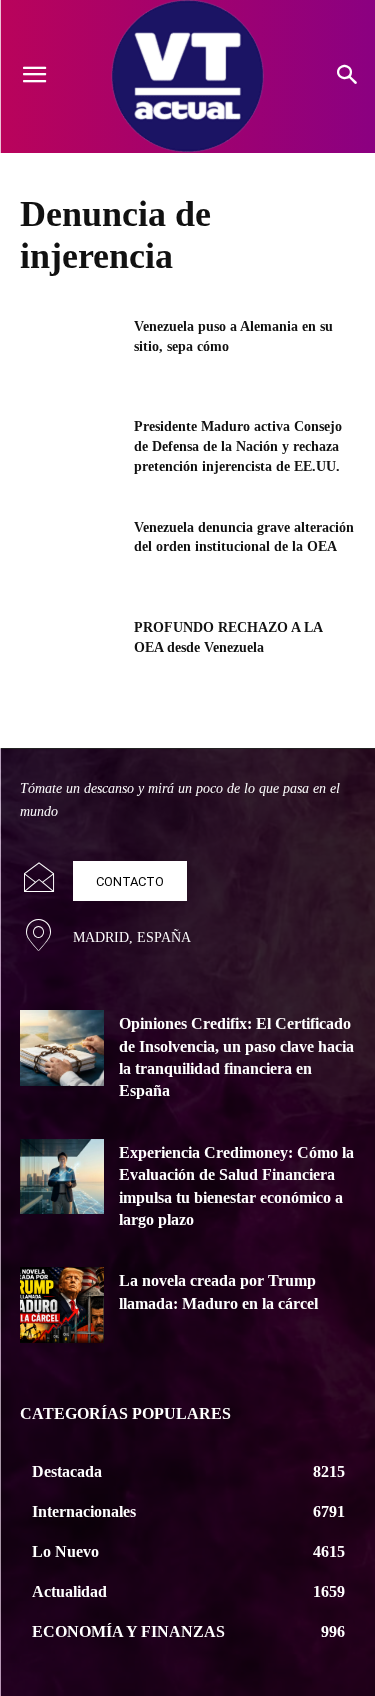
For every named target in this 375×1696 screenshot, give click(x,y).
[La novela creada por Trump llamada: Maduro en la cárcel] (62, 1304)
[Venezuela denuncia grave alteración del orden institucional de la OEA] (70, 553)
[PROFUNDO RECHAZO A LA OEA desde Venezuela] (70, 653)
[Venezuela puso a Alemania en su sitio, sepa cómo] (70, 352)
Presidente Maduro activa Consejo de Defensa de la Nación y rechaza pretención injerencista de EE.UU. (238, 446)
